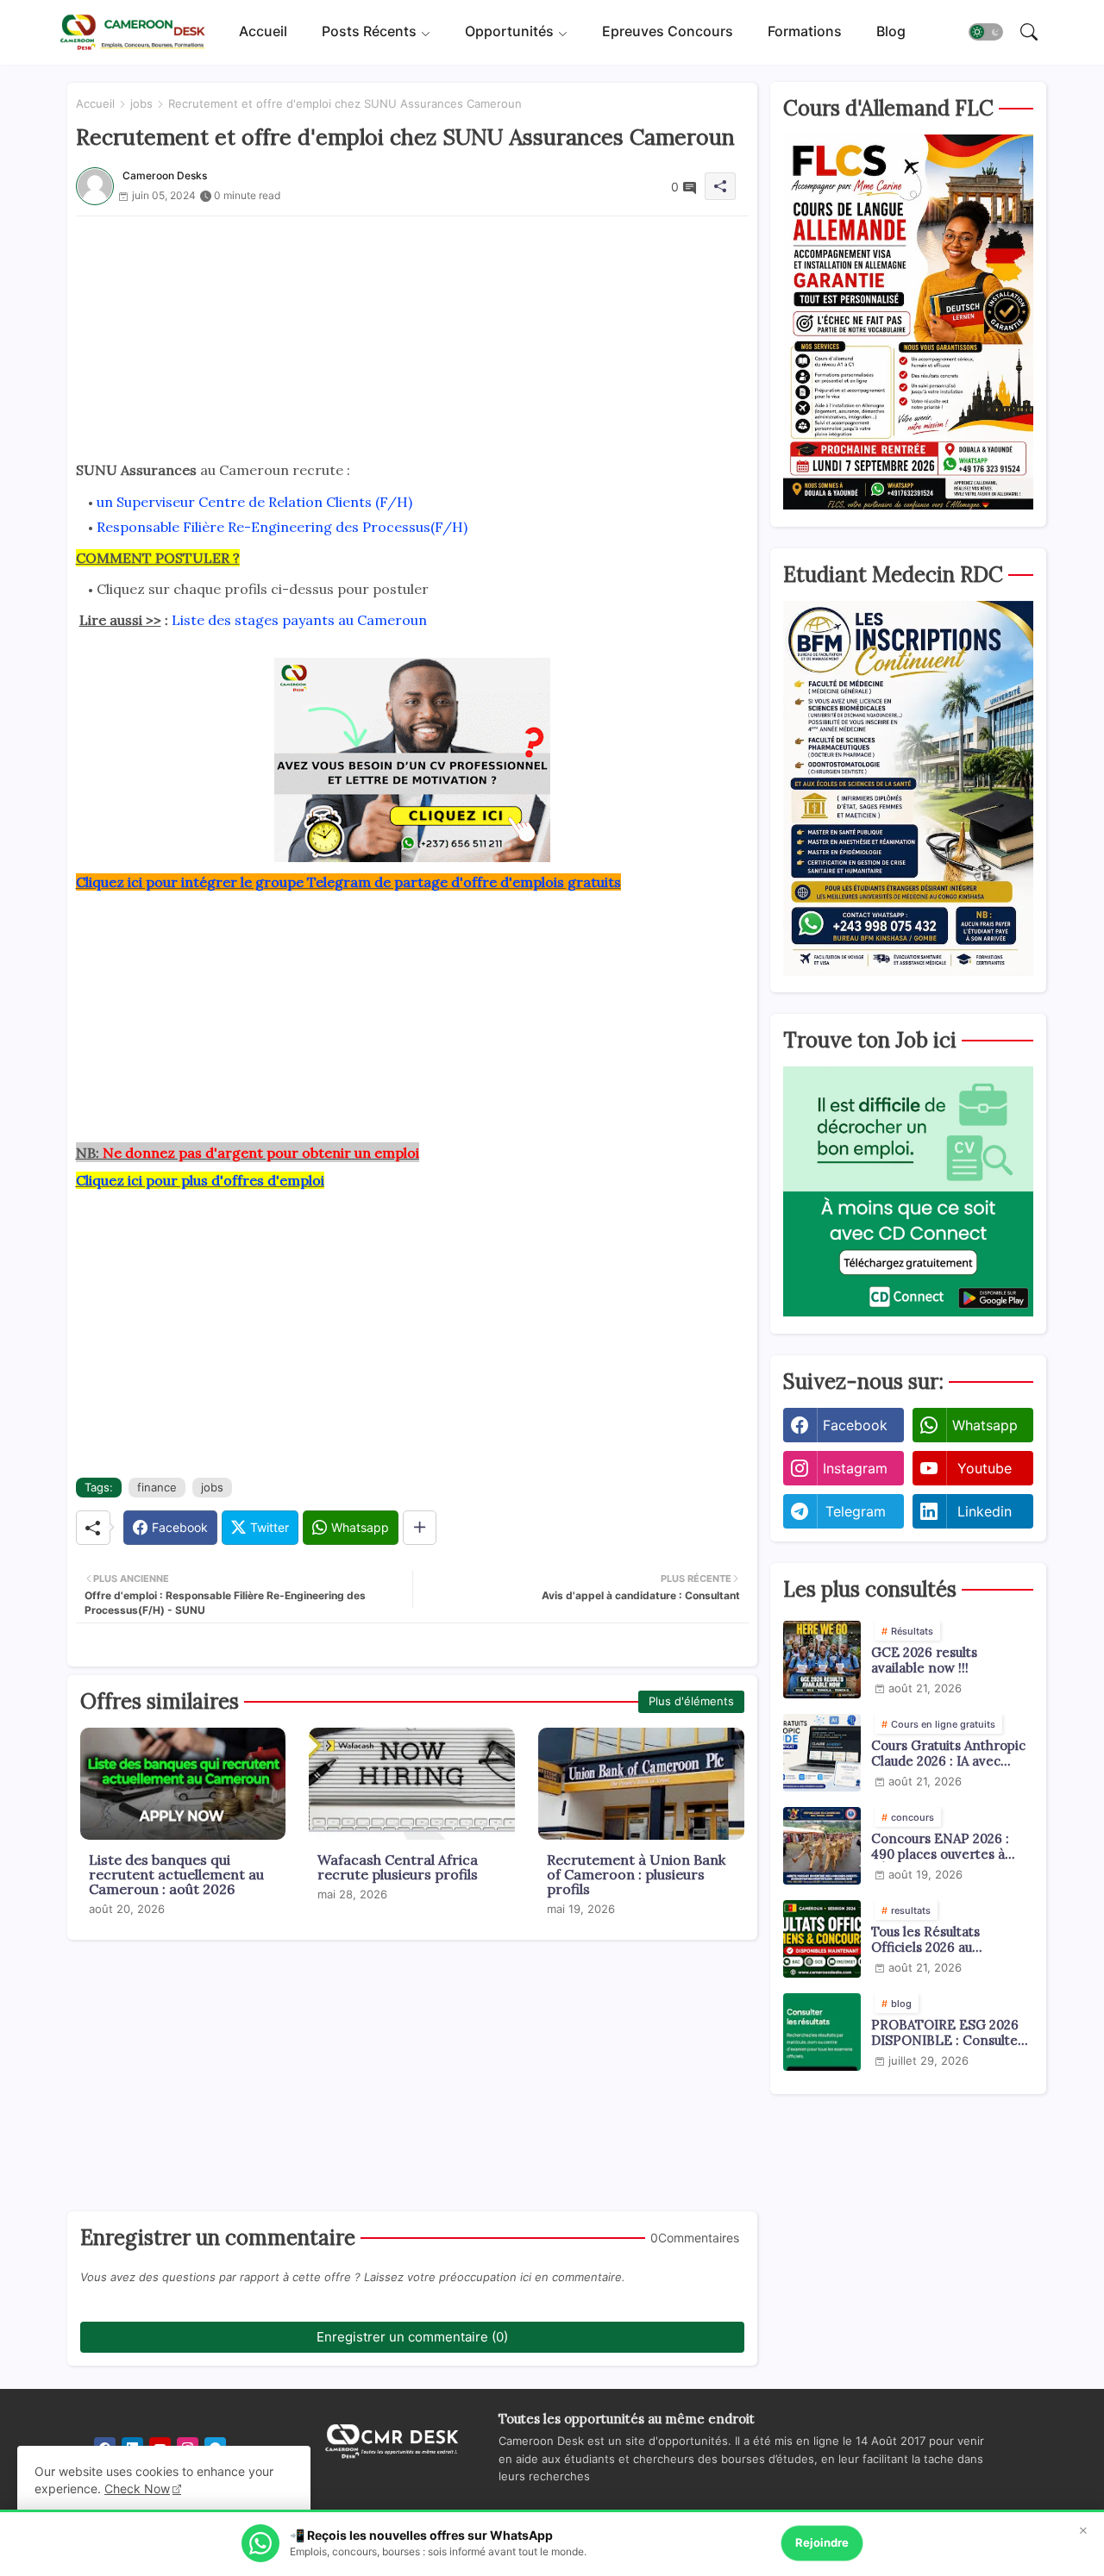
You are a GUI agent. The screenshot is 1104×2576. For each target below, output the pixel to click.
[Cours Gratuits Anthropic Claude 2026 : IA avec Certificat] (822, 1753)
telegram (856, 1511)
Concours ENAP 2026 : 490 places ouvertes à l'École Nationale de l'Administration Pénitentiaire (940, 1847)
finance (157, 1487)
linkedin (985, 1511)
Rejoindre (822, 2542)
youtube (985, 1468)
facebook (855, 1425)
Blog (891, 32)
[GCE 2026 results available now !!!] (822, 1660)
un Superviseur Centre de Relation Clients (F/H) (254, 502)
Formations (805, 32)
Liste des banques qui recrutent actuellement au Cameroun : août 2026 (176, 1875)
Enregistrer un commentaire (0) (412, 2337)
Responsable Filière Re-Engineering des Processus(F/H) (282, 527)
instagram (855, 1468)
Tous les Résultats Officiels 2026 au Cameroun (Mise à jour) (944, 1940)
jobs (141, 103)
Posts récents (369, 32)
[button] (986, 33)
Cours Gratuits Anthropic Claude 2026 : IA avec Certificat (948, 1754)
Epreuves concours (668, 32)
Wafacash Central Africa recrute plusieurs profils (398, 1867)
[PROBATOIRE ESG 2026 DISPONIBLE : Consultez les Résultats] (822, 2032)
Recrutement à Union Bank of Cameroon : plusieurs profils (636, 1875)
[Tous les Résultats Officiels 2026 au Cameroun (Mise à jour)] (822, 1939)
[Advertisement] (412, 337)
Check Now (137, 2488)
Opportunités (509, 32)
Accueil (263, 32)
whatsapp (985, 1425)
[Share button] (420, 1528)
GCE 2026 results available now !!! (924, 1660)
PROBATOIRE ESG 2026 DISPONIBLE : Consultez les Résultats (948, 2033)
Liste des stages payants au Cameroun (299, 620)
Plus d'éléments (691, 1701)
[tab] (263, 32)
